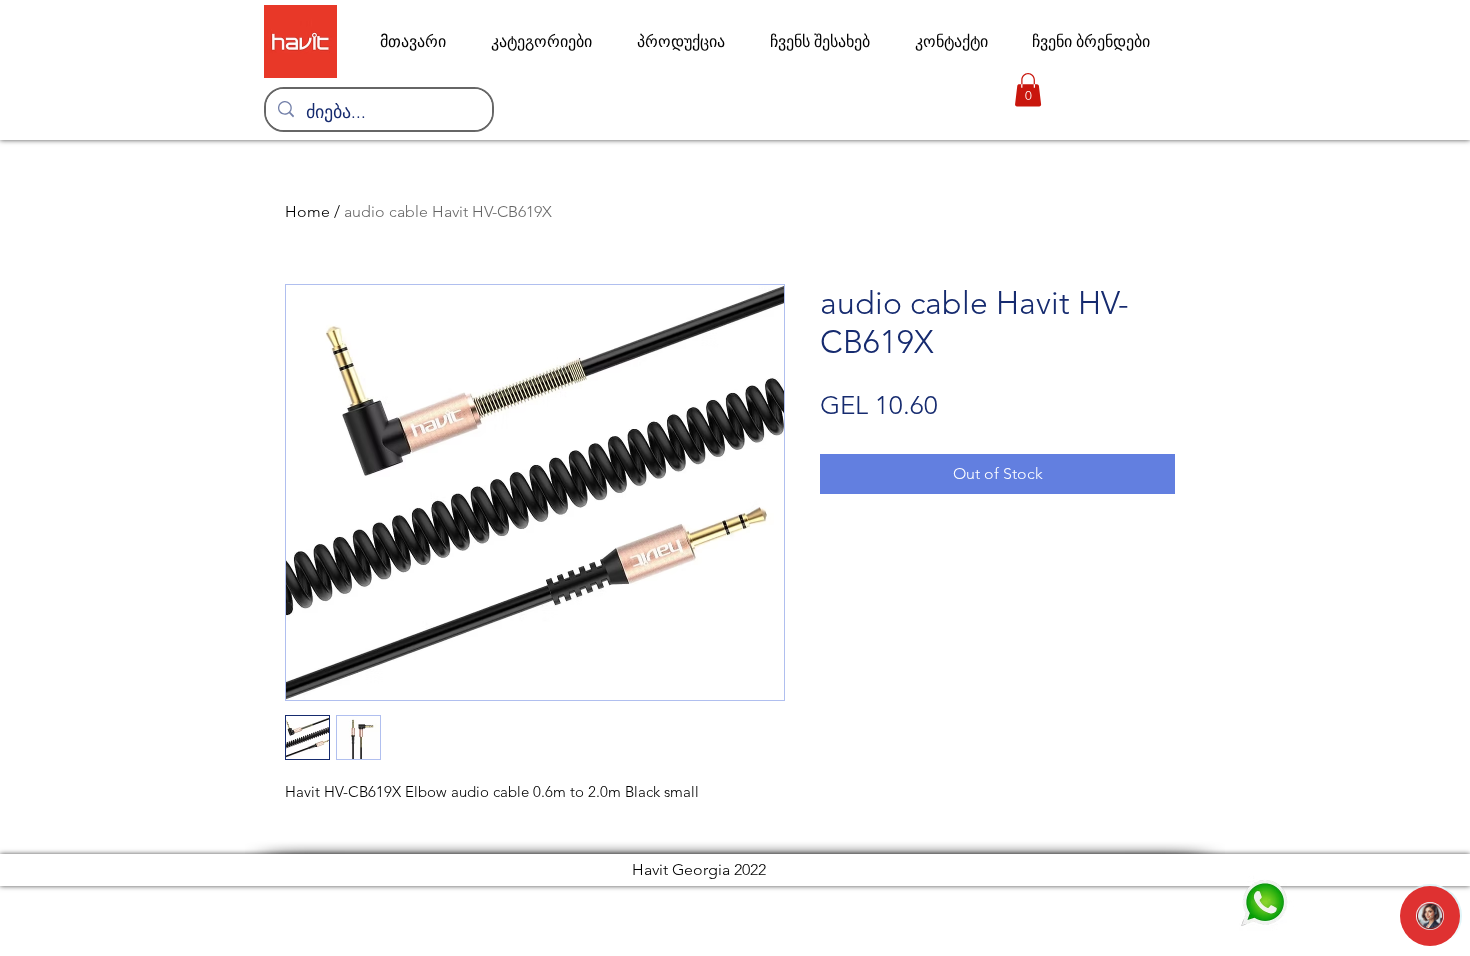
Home (307, 211)
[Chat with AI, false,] (1430, 916)
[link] (1028, 89)
